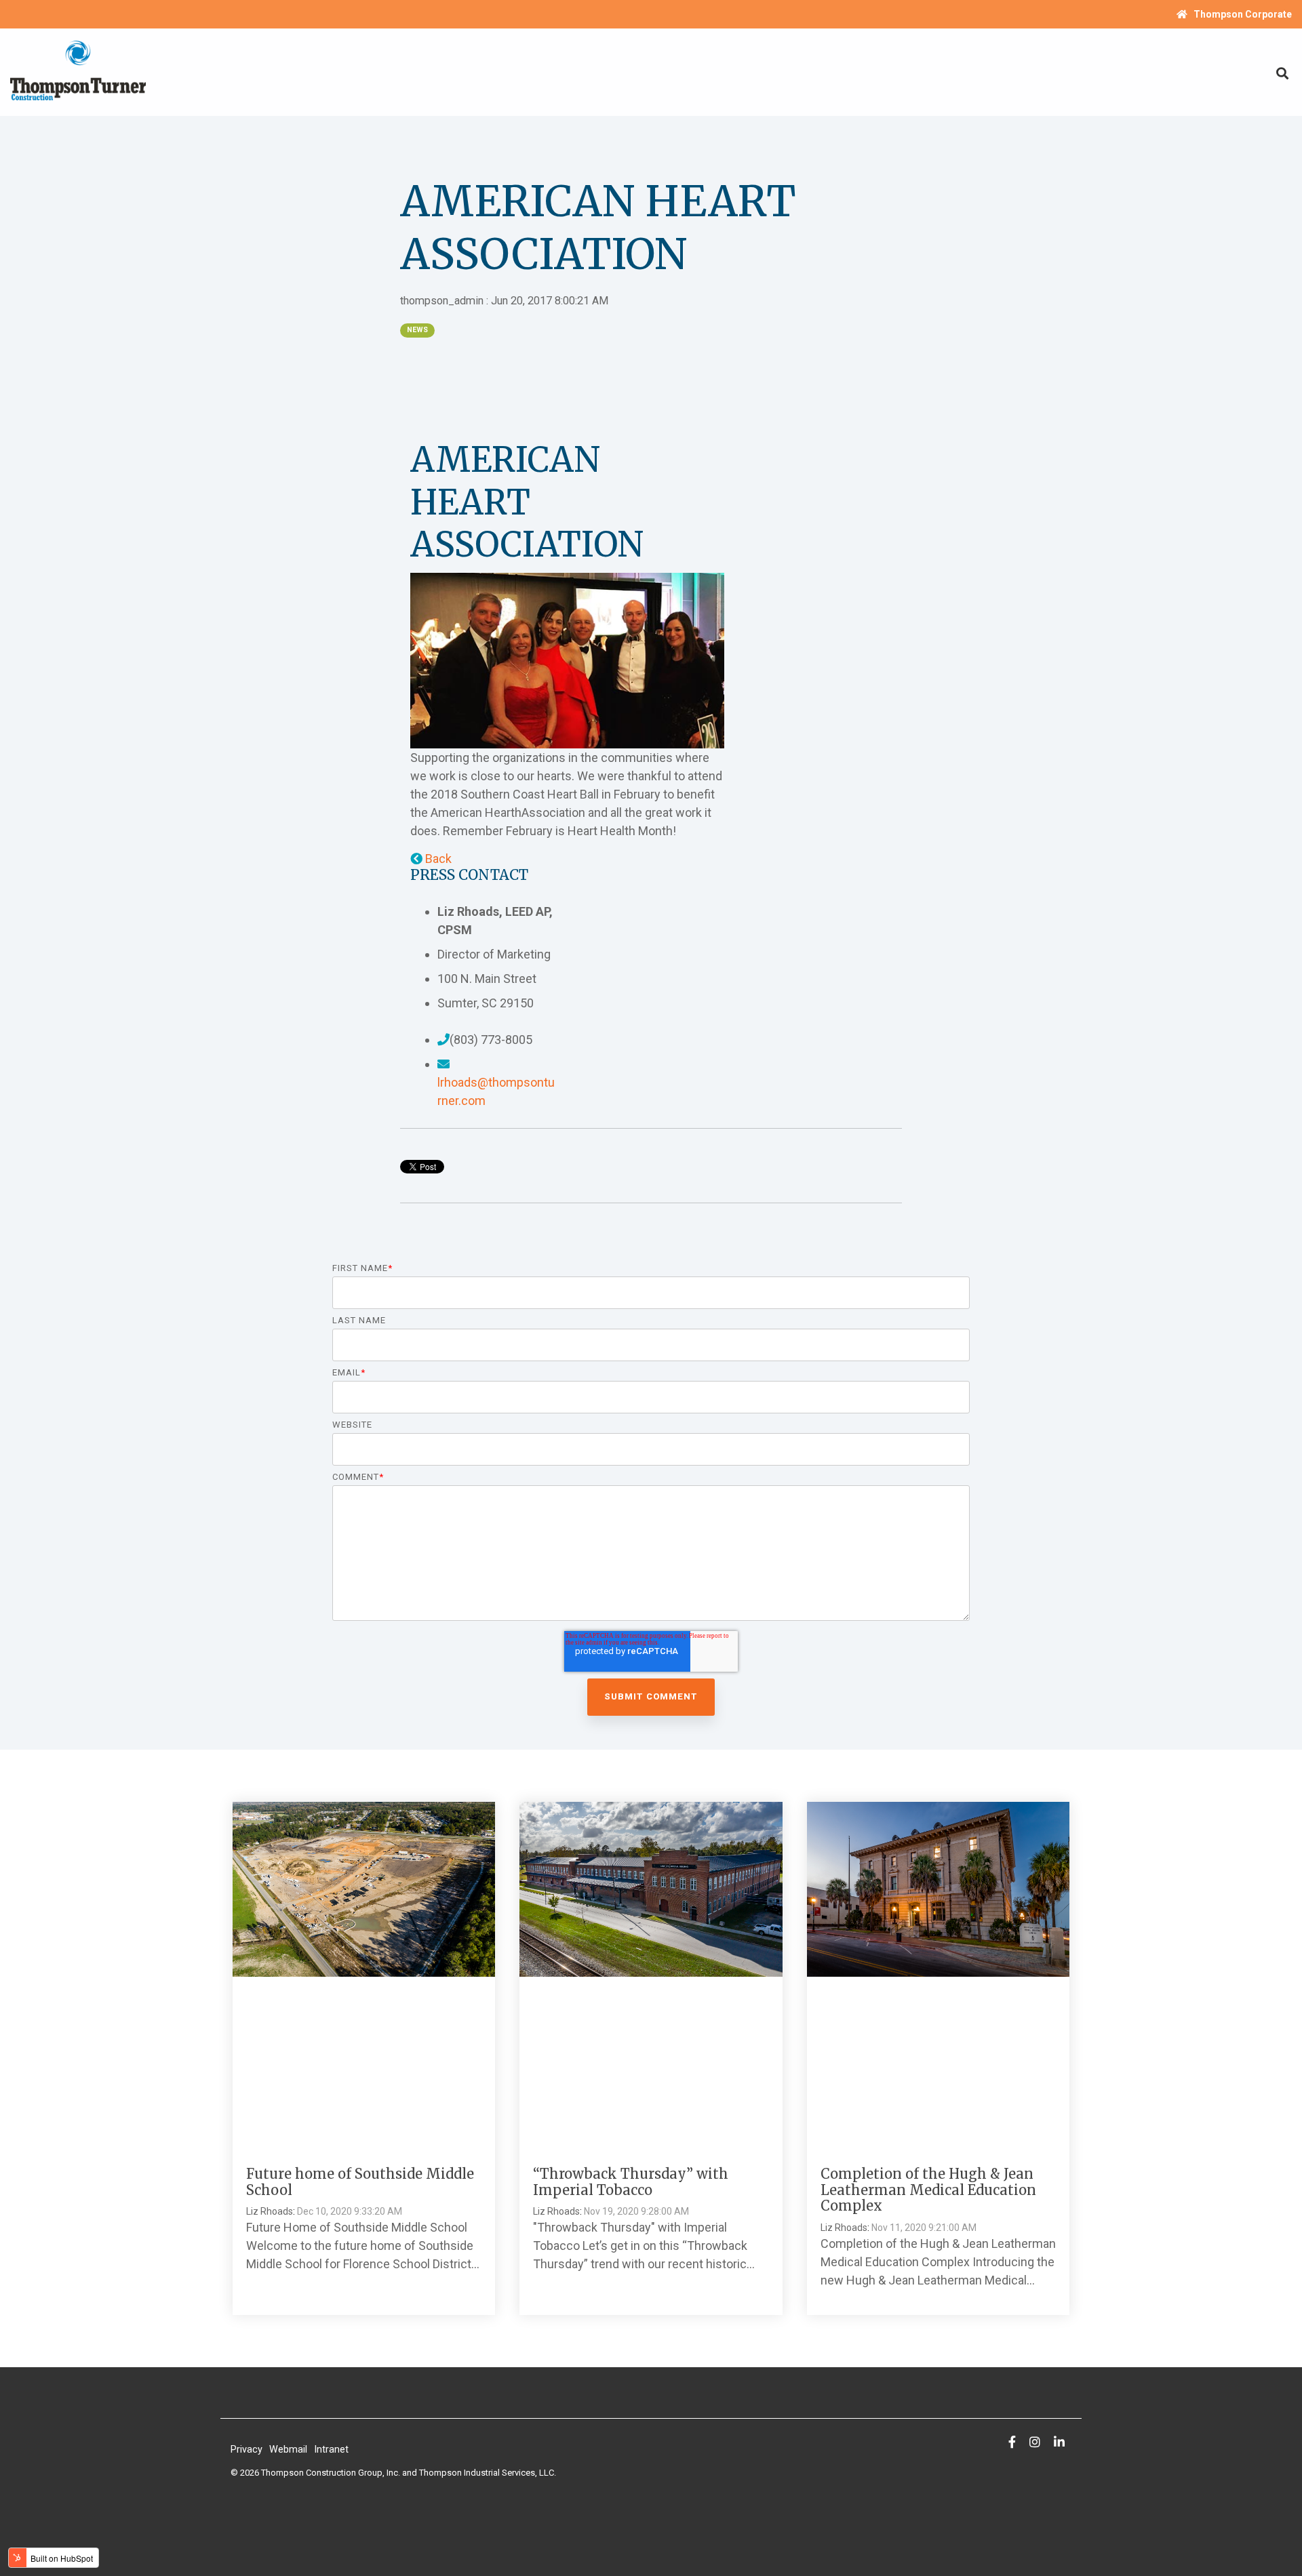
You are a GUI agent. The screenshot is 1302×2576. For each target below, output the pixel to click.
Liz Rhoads (270, 2211)
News (417, 330)
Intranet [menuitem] (331, 2450)
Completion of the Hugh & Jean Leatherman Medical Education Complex (928, 2190)
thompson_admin (443, 301)
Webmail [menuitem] (288, 2450)
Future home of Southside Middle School (360, 2182)
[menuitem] (1227, 14)
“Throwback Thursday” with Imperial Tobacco (631, 2182)
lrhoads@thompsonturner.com (496, 1091)
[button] (431, 859)
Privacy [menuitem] (246, 2450)
